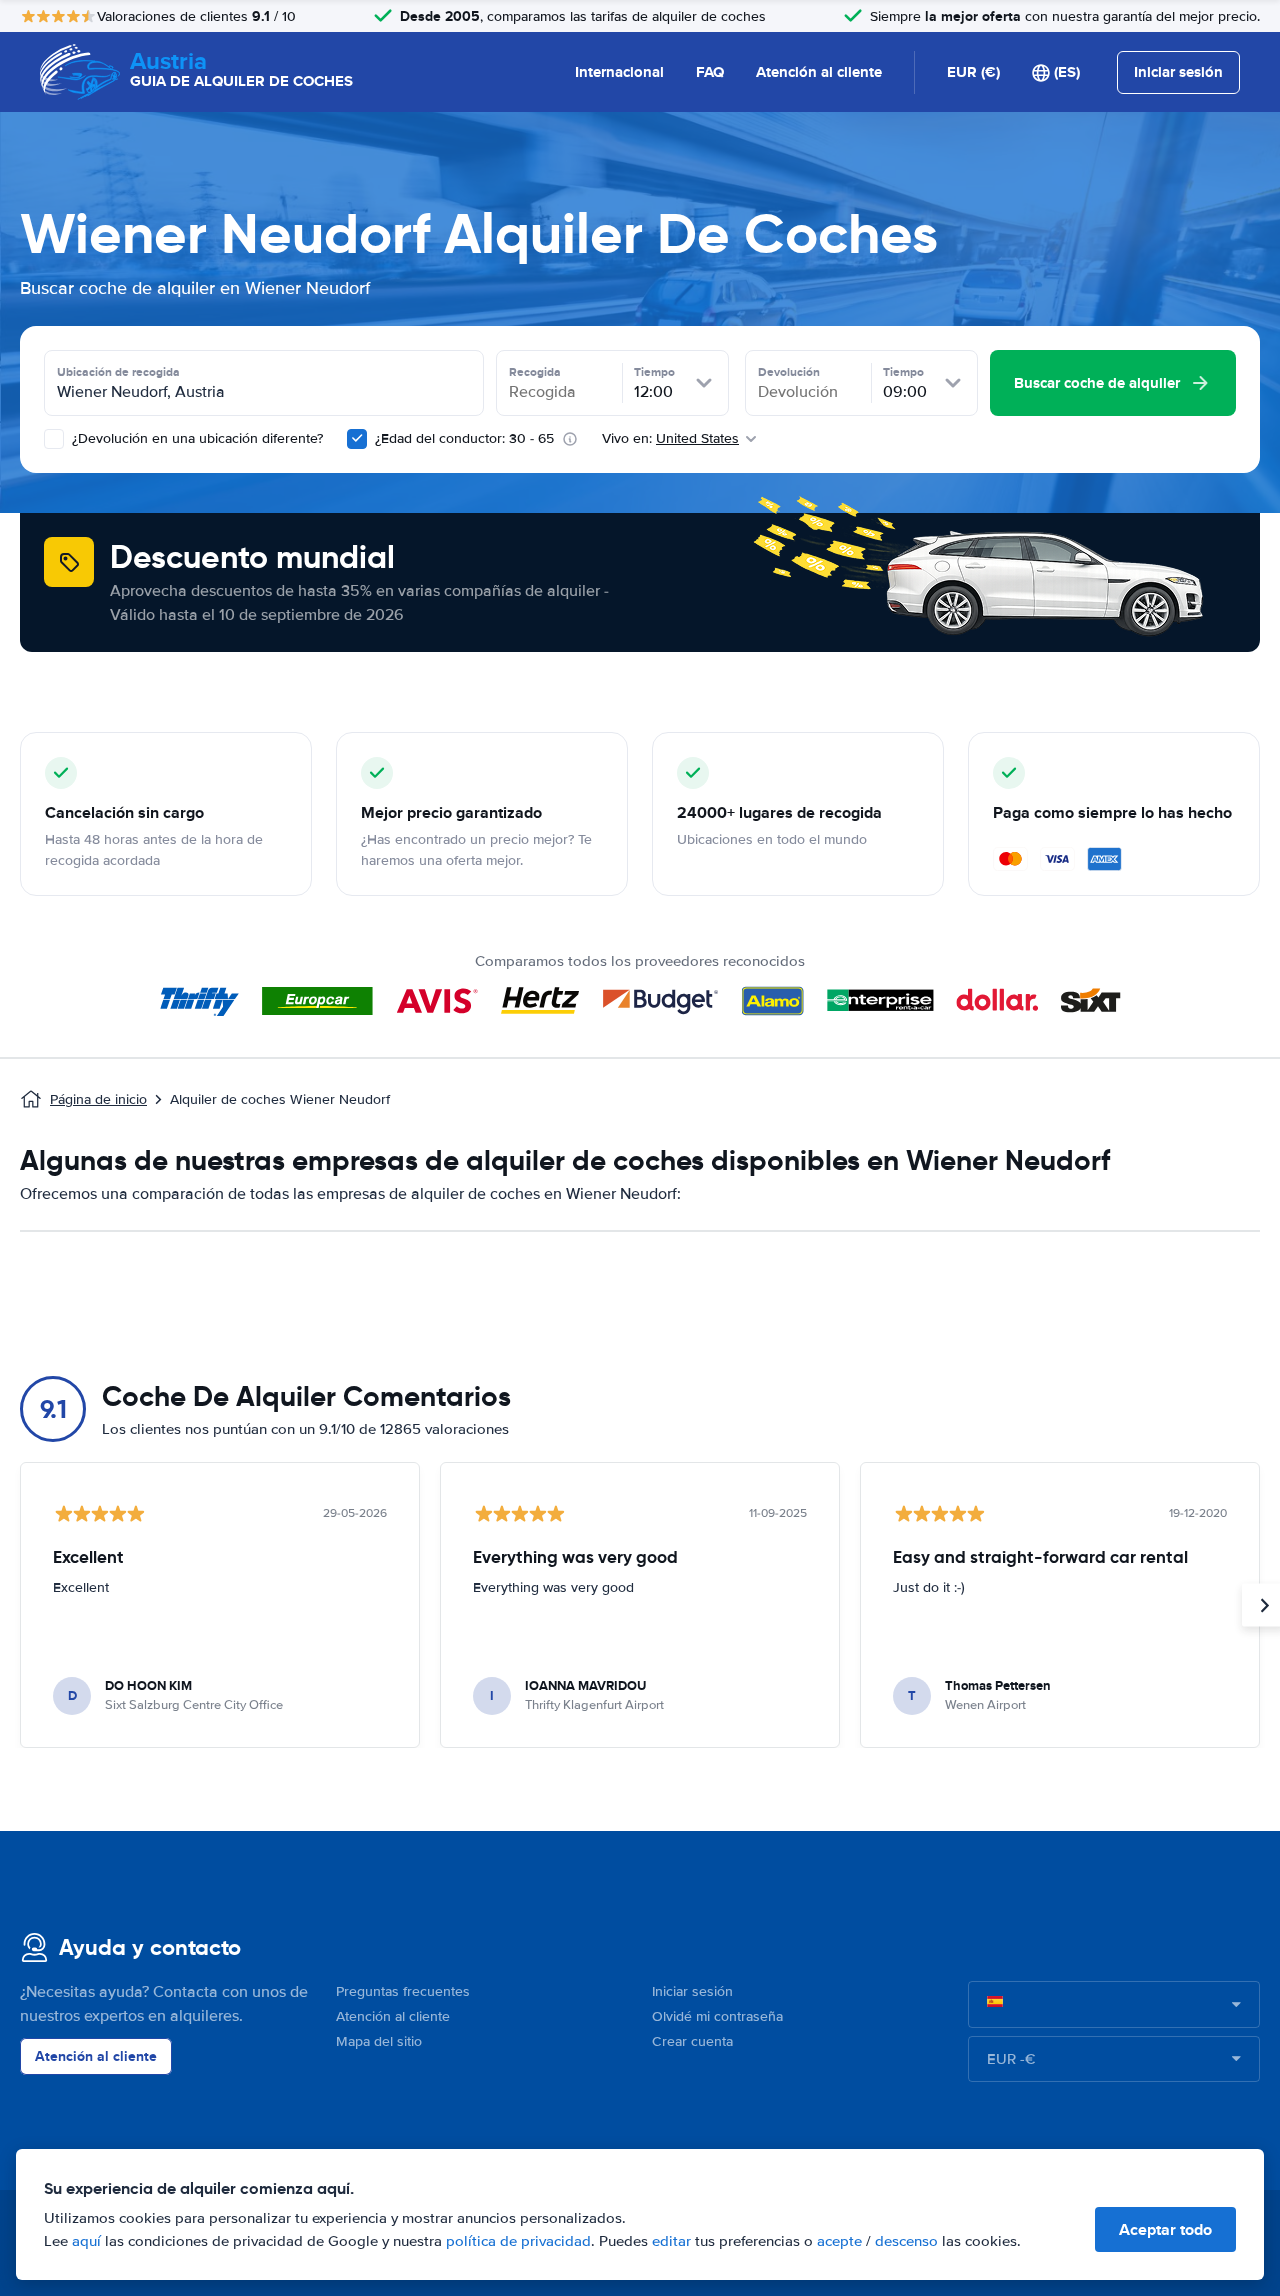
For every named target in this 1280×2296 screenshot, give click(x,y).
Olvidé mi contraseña (717, 2016)
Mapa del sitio (379, 2041)
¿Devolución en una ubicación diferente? (195, 438)
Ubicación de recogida (118, 372)
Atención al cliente (819, 72)
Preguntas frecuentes (403, 1991)
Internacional (619, 72)
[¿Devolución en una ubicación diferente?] (54, 439)
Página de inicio (98, 1099)
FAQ (710, 72)
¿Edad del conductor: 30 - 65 (464, 438)
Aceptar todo (1165, 2229)
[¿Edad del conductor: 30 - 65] (357, 439)
